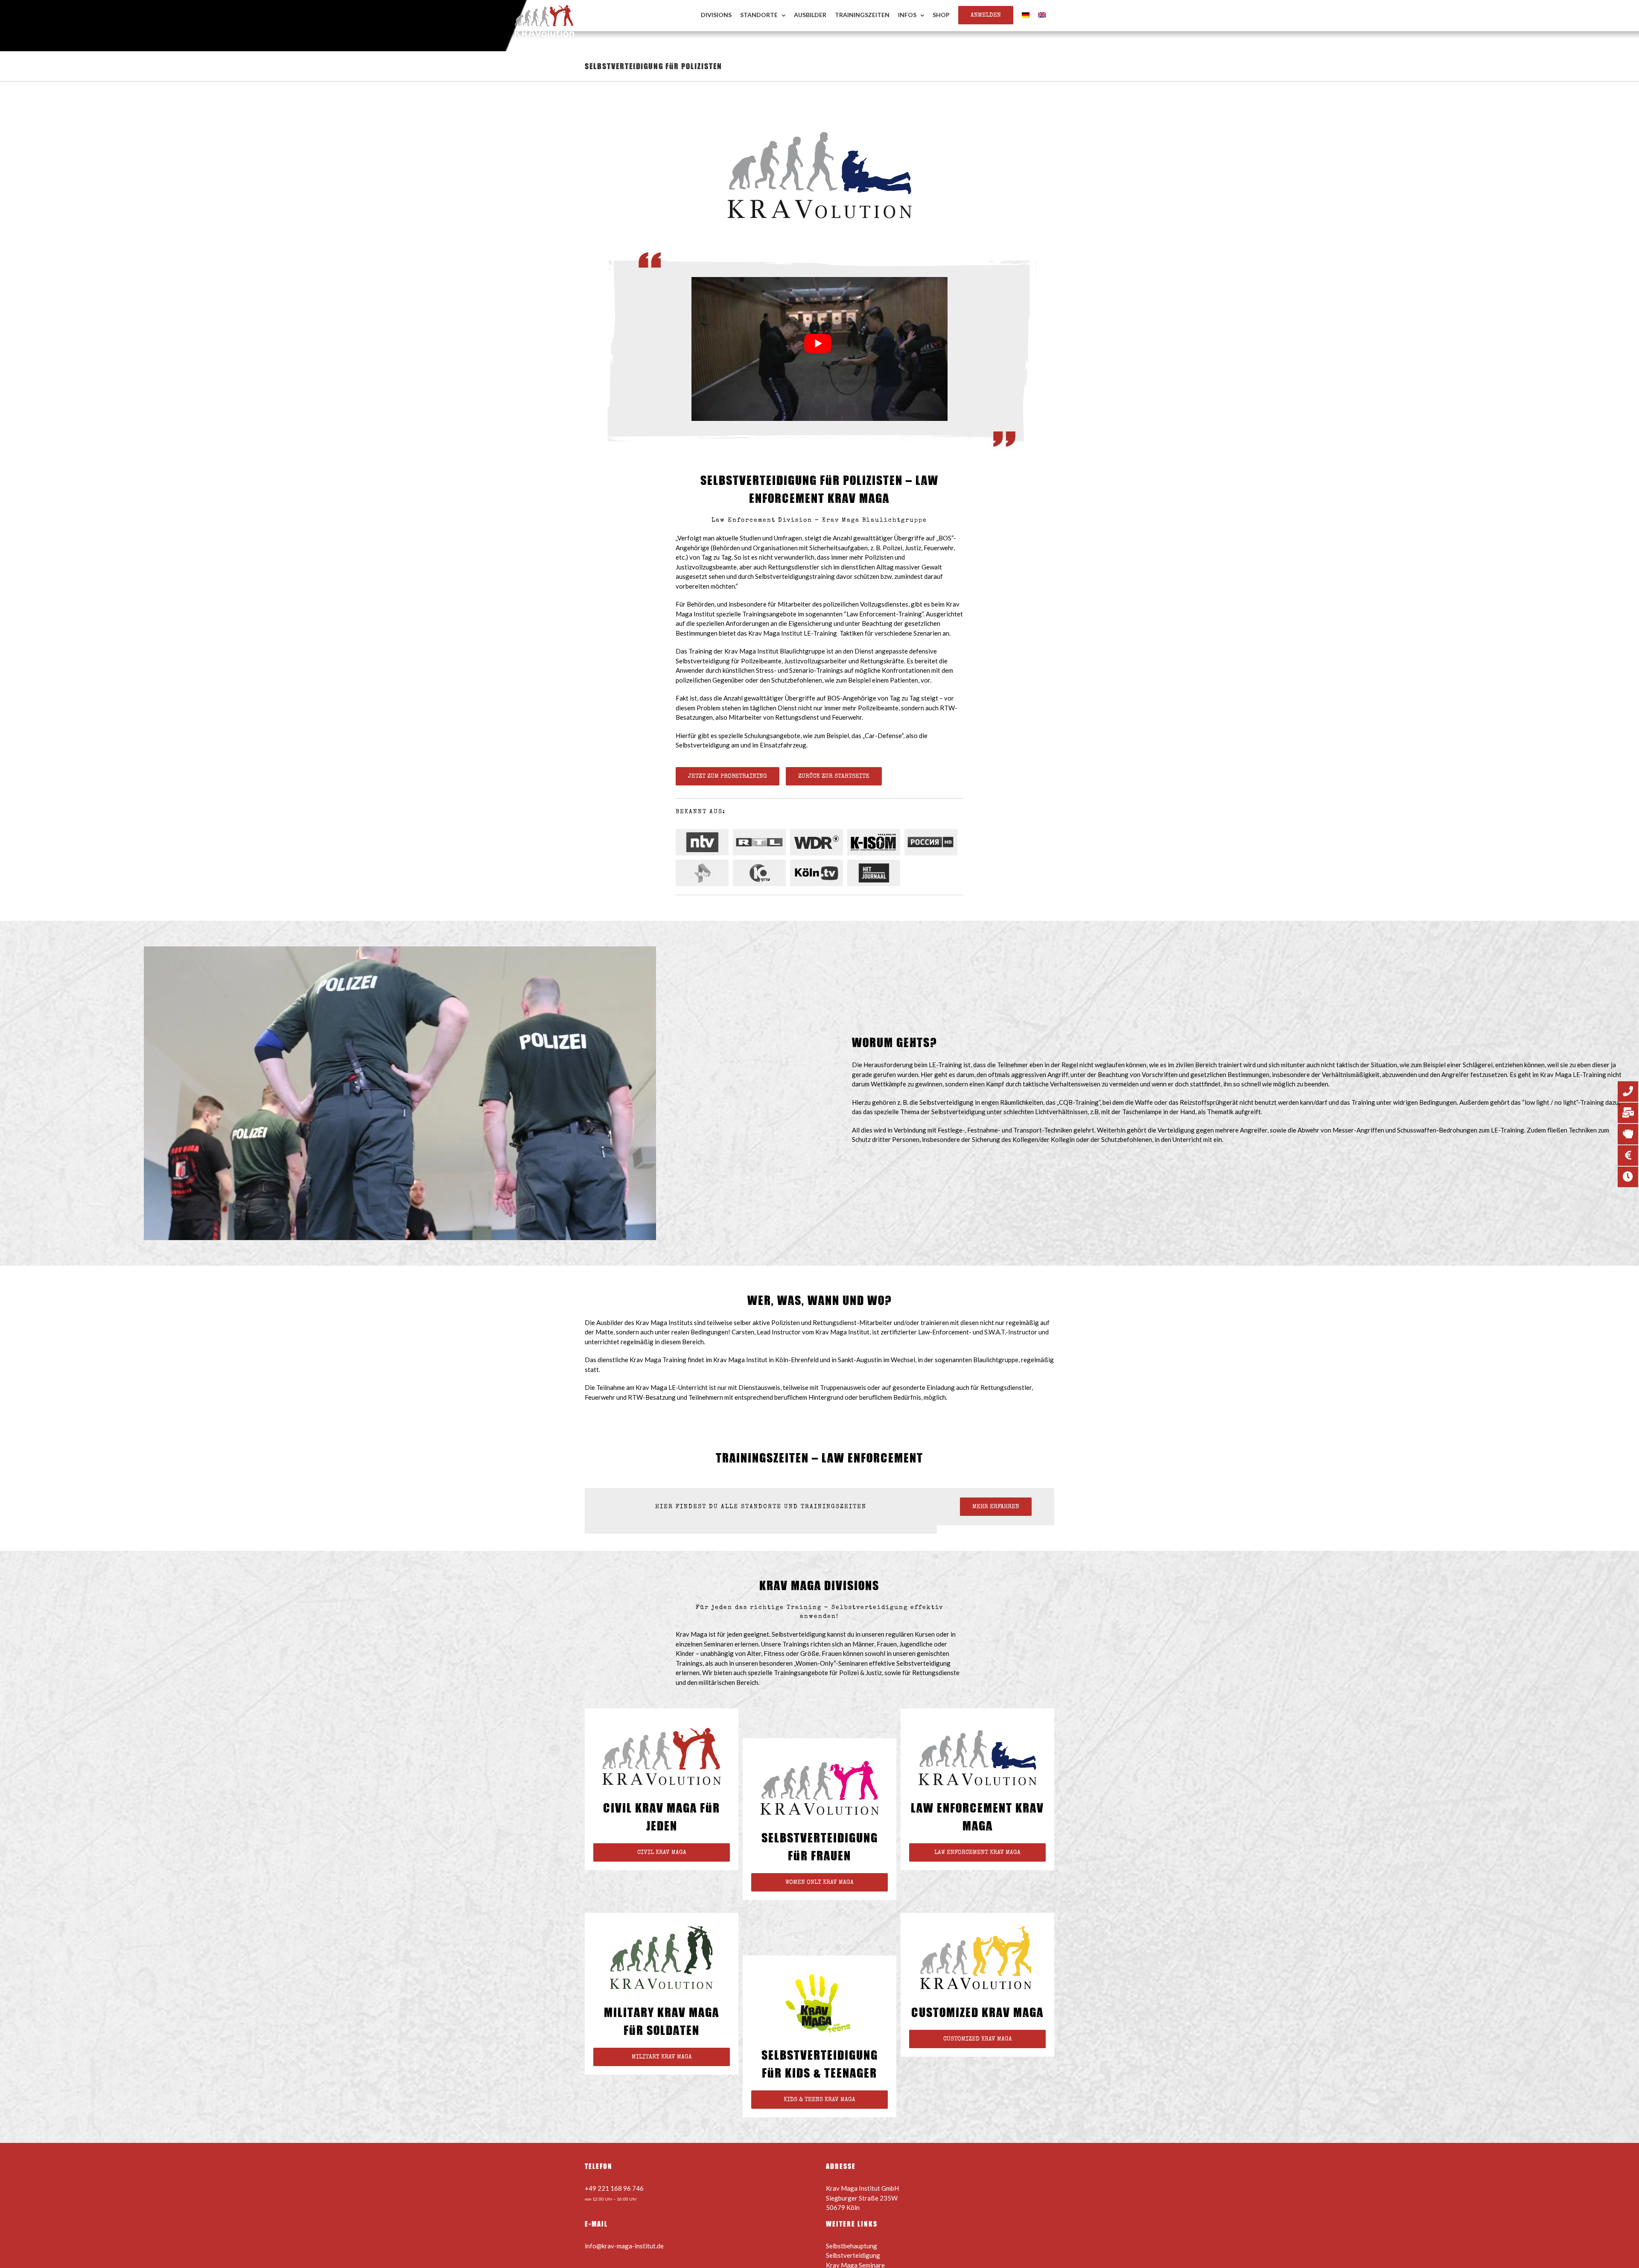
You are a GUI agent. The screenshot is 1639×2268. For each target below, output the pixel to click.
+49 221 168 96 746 (614, 2188)
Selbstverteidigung (853, 2255)
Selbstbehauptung (852, 2246)
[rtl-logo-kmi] (761, 842)
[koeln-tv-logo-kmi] (819, 873)
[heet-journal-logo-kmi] (876, 873)
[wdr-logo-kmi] (819, 842)
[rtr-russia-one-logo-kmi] (933, 842)
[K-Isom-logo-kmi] (876, 842)
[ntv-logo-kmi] (704, 842)
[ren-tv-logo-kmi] (704, 873)
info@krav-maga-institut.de (624, 2246)
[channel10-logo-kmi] (761, 873)
